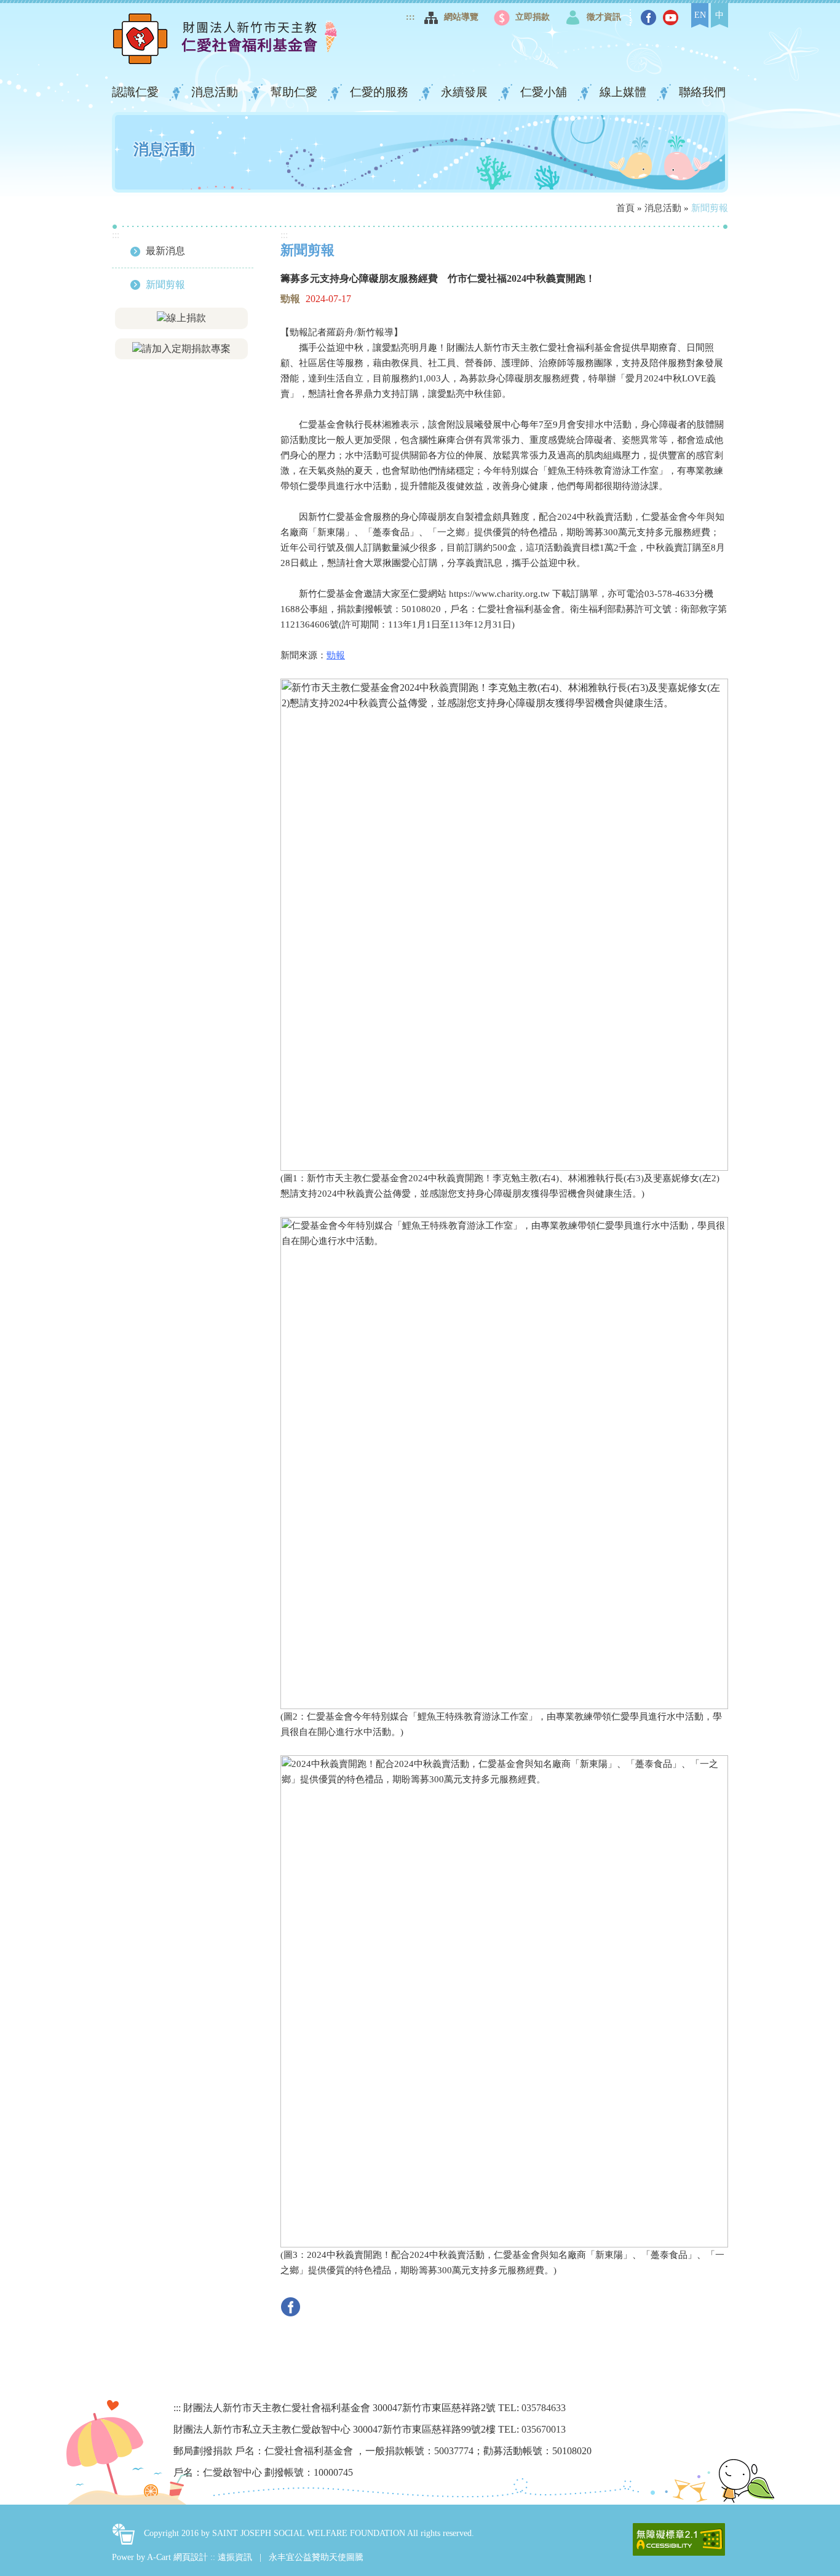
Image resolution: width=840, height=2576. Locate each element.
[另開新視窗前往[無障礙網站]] (679, 2539)
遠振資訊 (235, 2557)
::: (410, 17)
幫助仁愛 (295, 92)
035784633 (544, 2408)
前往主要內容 (41, 15)
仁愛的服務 (381, 92)
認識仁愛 (137, 92)
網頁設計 (191, 2557)
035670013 (544, 2429)
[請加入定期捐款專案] (181, 348)
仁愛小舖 (545, 92)
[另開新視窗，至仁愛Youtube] (672, 18)
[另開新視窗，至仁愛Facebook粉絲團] (650, 18)
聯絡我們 (702, 92)
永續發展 (466, 92)
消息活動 (216, 92)
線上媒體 (624, 92)
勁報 (336, 655)
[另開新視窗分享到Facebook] (294, 2306)
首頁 (625, 208)
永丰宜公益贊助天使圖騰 (316, 2557)
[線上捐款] (181, 317)
